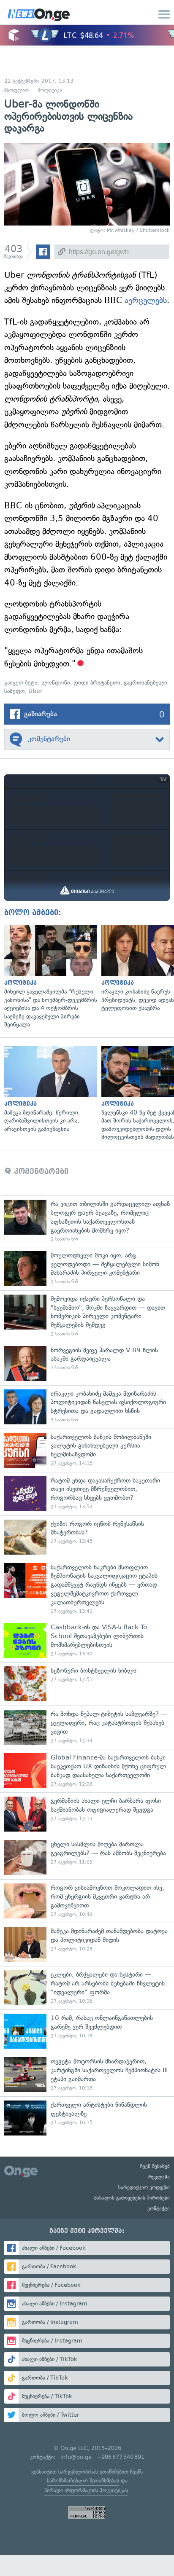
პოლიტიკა (50, 90)
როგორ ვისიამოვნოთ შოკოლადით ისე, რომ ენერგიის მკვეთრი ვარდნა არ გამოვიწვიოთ (87, 1901)
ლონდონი (56, 683)
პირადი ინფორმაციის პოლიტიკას (86, 2490)
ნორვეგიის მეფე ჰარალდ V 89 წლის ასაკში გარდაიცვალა (87, 1363)
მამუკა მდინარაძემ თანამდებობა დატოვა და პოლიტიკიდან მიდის (87, 1944)
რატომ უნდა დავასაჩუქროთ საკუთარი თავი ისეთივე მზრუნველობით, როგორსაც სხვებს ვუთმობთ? (87, 1494)
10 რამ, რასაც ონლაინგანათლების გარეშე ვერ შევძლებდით (87, 2031)
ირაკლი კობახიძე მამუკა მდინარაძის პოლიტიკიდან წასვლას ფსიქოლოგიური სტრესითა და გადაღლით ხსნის (87, 1407)
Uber (35, 691)
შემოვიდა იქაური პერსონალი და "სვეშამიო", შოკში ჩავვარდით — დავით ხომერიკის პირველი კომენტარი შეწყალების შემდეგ (87, 1316)
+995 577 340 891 (121, 2457)
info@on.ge (76, 2457)
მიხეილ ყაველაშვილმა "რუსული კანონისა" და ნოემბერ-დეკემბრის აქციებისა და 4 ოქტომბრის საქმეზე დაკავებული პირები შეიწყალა (49, 977)
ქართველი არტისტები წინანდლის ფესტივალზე (87, 2118)
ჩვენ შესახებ (155, 2166)
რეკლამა (159, 2177)
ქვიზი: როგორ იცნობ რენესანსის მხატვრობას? (87, 1537)
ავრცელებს (146, 300)
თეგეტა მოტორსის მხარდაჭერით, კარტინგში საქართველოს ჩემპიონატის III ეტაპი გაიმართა (87, 2075)
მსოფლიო (16, 90)
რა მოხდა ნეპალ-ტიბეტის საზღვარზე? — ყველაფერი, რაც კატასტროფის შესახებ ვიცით (87, 1727)
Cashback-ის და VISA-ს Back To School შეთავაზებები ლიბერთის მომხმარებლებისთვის (87, 1640)
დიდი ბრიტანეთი (97, 683)
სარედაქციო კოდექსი (144, 2187)
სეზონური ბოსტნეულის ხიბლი (87, 1684)
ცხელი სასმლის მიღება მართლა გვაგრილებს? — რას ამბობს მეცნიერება (87, 1857)
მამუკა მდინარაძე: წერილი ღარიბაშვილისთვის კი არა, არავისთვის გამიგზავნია (49, 1090)
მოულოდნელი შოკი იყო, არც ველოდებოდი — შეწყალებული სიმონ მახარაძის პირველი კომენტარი (87, 1269)
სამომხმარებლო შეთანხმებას (83, 2481)
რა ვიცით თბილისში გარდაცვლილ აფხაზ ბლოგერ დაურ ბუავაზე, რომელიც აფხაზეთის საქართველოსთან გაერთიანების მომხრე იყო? (87, 1221)
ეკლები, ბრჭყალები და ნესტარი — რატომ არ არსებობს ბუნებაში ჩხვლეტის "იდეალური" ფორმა (87, 1988)
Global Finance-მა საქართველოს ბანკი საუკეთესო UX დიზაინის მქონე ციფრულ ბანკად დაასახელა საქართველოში (87, 1771)
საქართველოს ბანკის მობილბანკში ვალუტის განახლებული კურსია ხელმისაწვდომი (87, 1450)
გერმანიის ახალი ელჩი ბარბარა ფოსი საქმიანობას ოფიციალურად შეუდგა (87, 1814)
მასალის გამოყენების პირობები (132, 2198)
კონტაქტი (159, 2208)
